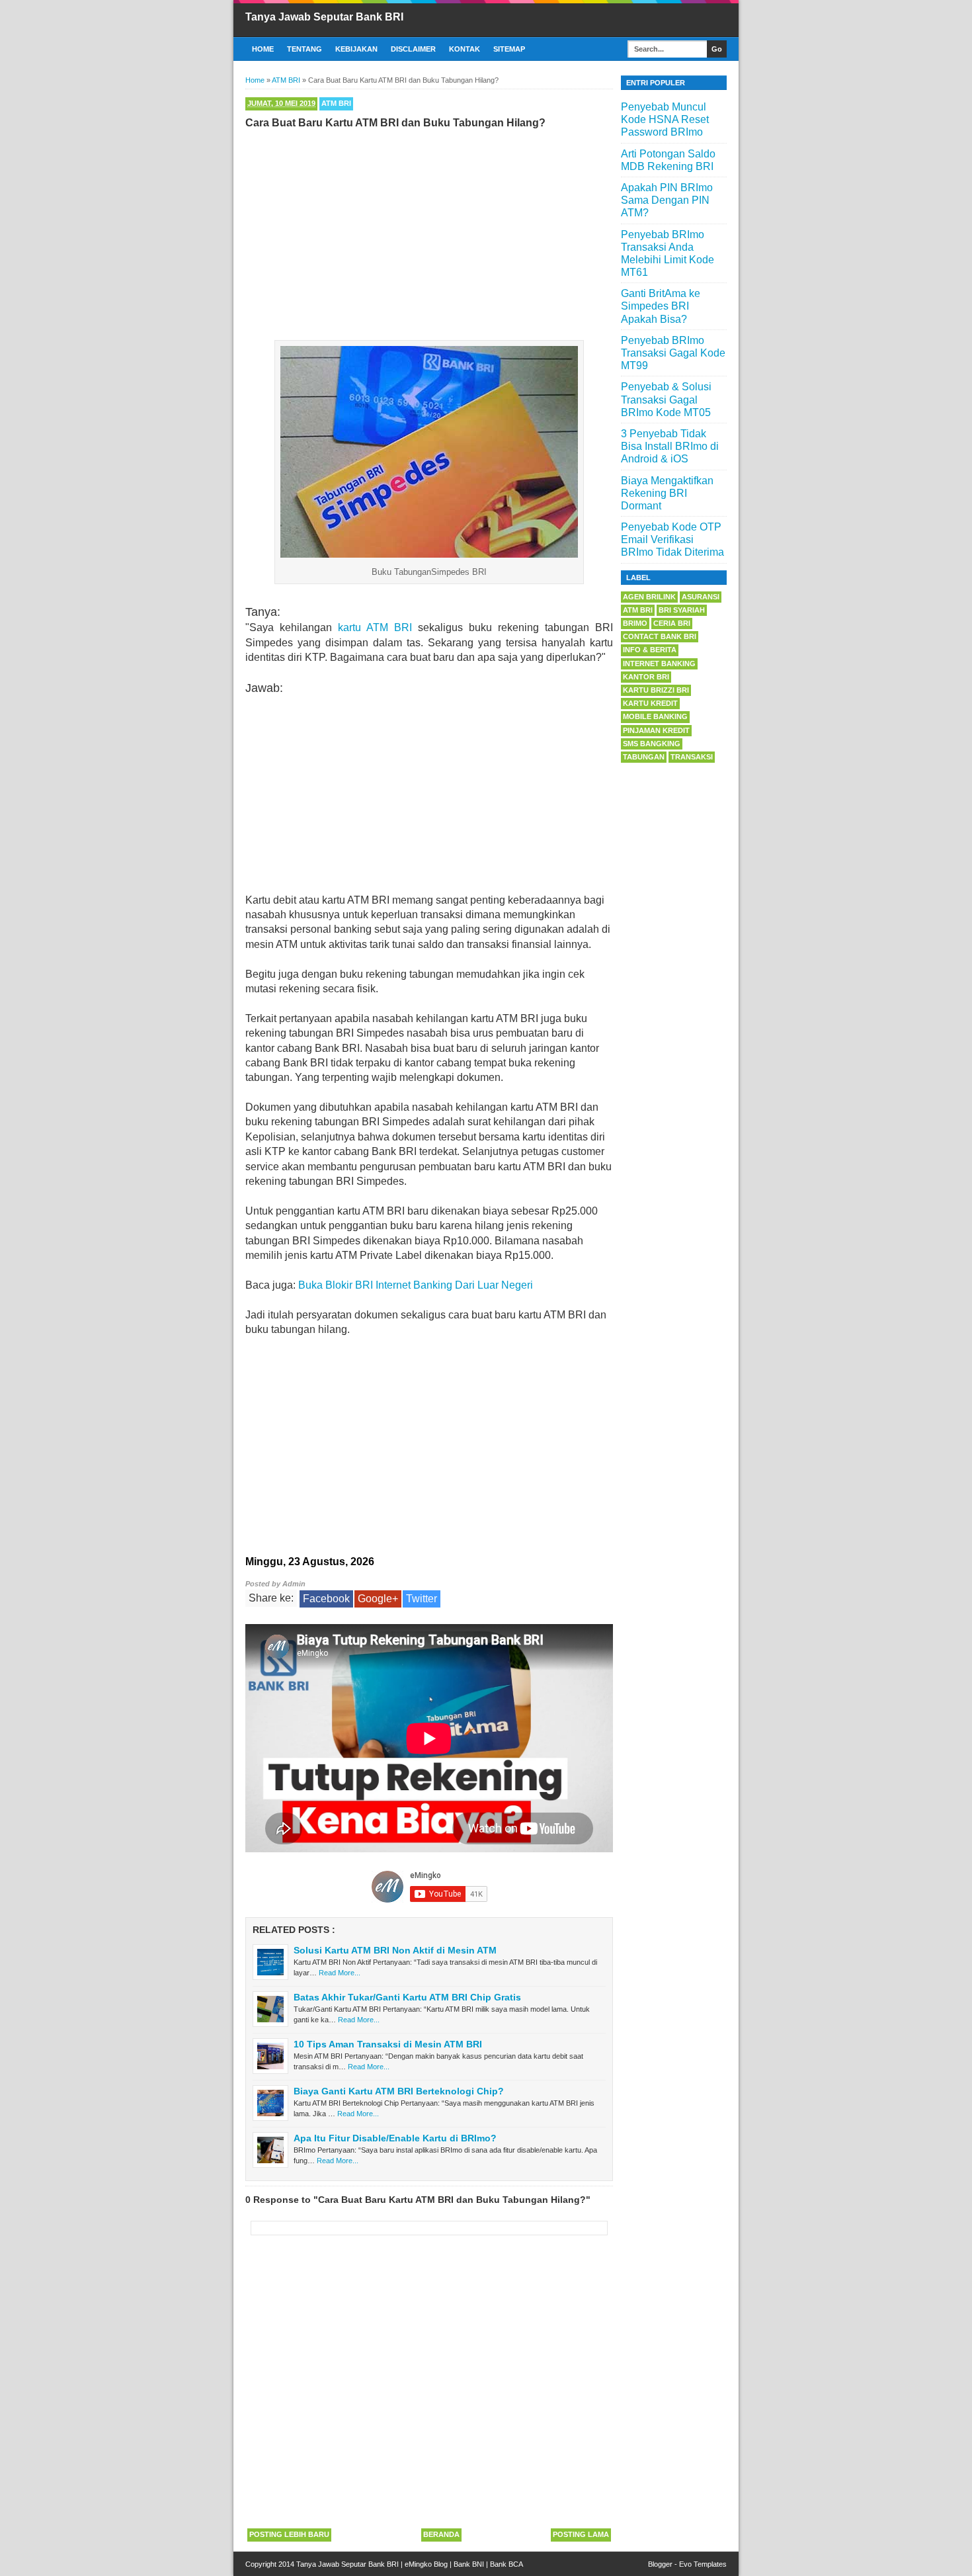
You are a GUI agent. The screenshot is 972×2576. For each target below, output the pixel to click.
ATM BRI (336, 103)
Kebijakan (356, 49)
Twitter (422, 1599)
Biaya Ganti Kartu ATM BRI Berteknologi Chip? (399, 2091)
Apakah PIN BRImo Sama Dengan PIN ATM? (667, 200)
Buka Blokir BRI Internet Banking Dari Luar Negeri (416, 1285)
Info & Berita (650, 650)
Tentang (304, 49)
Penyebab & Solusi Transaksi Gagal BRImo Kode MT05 (666, 399)
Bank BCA (506, 2564)
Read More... (340, 1973)
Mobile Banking (655, 716)
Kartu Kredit (650, 703)
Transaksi (692, 757)
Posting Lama (581, 2534)
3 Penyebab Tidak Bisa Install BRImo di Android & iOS (670, 446)
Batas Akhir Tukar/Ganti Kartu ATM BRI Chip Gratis (407, 1997)
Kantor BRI (646, 677)
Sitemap (509, 49)
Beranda (441, 2534)
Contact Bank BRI (660, 636)
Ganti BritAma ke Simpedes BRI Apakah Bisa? (661, 306)
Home (263, 49)
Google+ (378, 1599)
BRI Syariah (682, 610)
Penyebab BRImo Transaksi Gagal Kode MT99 (673, 353)
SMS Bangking (652, 744)
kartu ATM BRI (375, 627)
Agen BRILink (649, 597)
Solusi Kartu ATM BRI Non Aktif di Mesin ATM (395, 1950)
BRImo (635, 623)
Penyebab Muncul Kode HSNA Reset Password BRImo (665, 119)
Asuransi (701, 597)
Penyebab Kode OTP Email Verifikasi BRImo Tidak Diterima (672, 539)
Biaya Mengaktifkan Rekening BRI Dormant (667, 493)
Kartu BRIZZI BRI (656, 690)
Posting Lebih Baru (289, 2534)
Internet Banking (659, 664)
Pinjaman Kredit (656, 730)
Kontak (465, 49)
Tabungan (644, 757)
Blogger (660, 2564)
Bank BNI (469, 2564)
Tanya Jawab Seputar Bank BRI (324, 17)
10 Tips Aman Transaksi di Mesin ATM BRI (388, 2044)
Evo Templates (703, 2564)
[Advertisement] (429, 232)
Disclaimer (413, 49)
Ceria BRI (672, 623)
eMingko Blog (426, 2564)
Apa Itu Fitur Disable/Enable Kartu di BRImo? (395, 2138)
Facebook (326, 1599)
